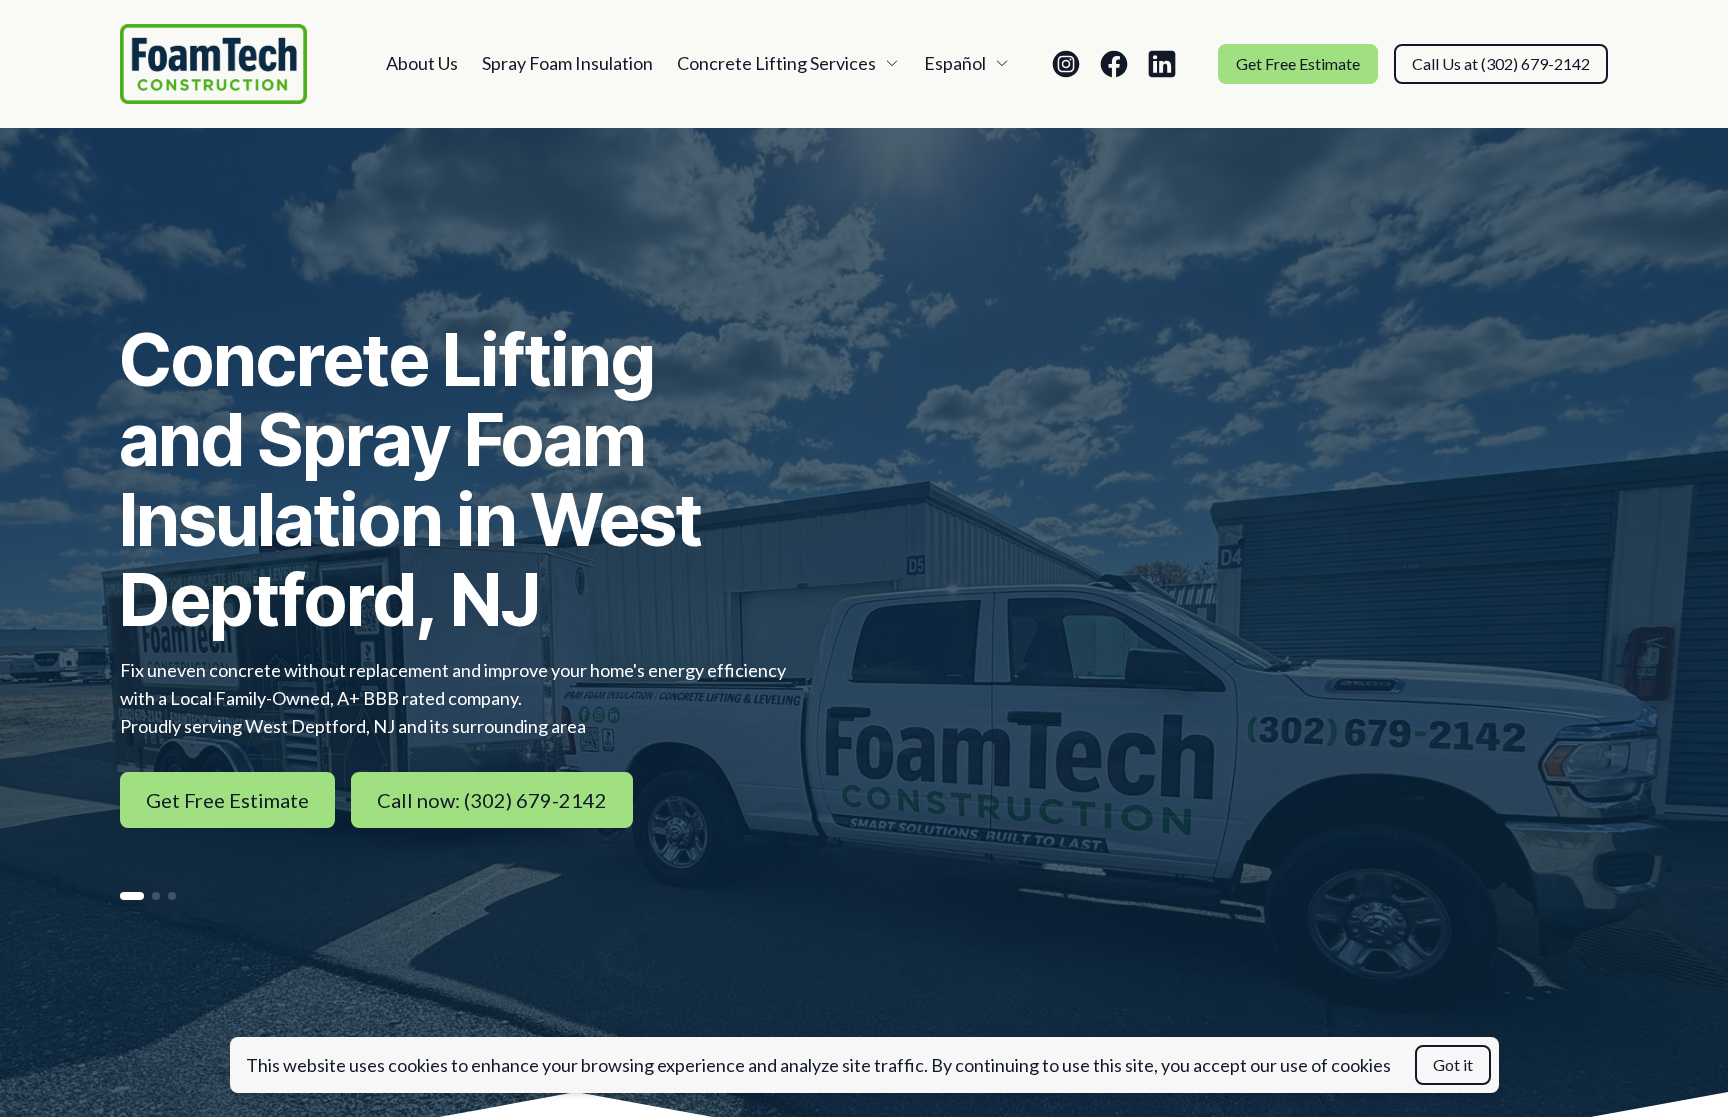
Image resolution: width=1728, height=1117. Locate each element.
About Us (422, 63)
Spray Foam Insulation (567, 63)
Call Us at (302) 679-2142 (1501, 63)
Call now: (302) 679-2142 (492, 800)
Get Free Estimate (1298, 63)
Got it (1453, 1064)
